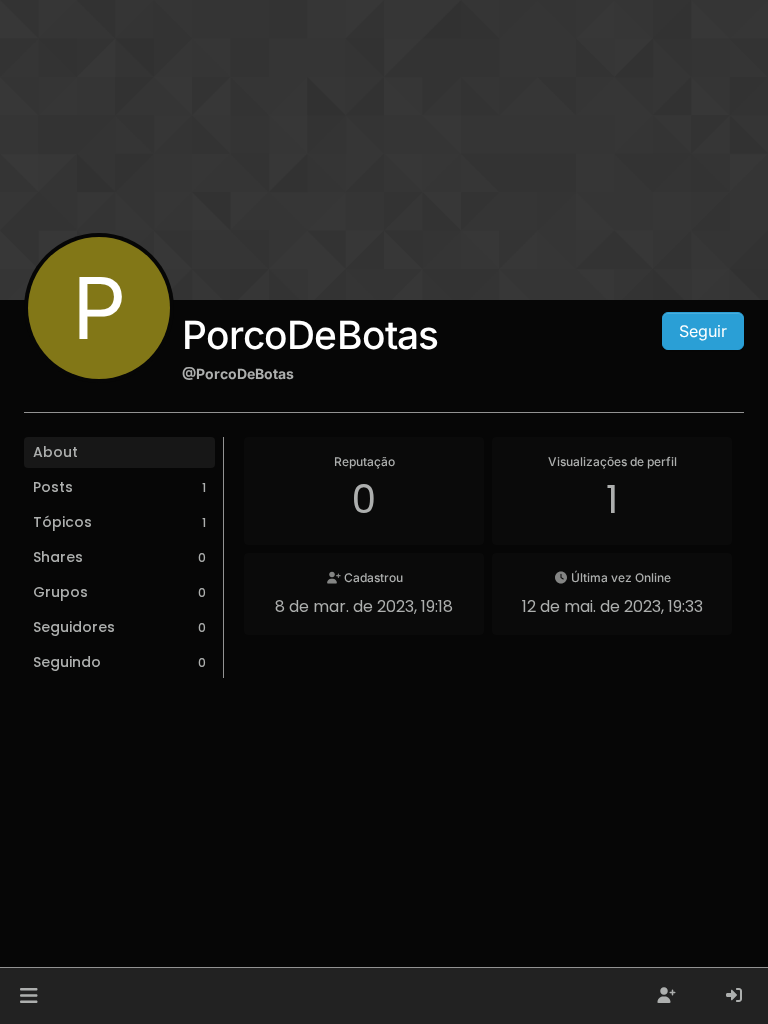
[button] (28, 996)
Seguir (703, 331)
